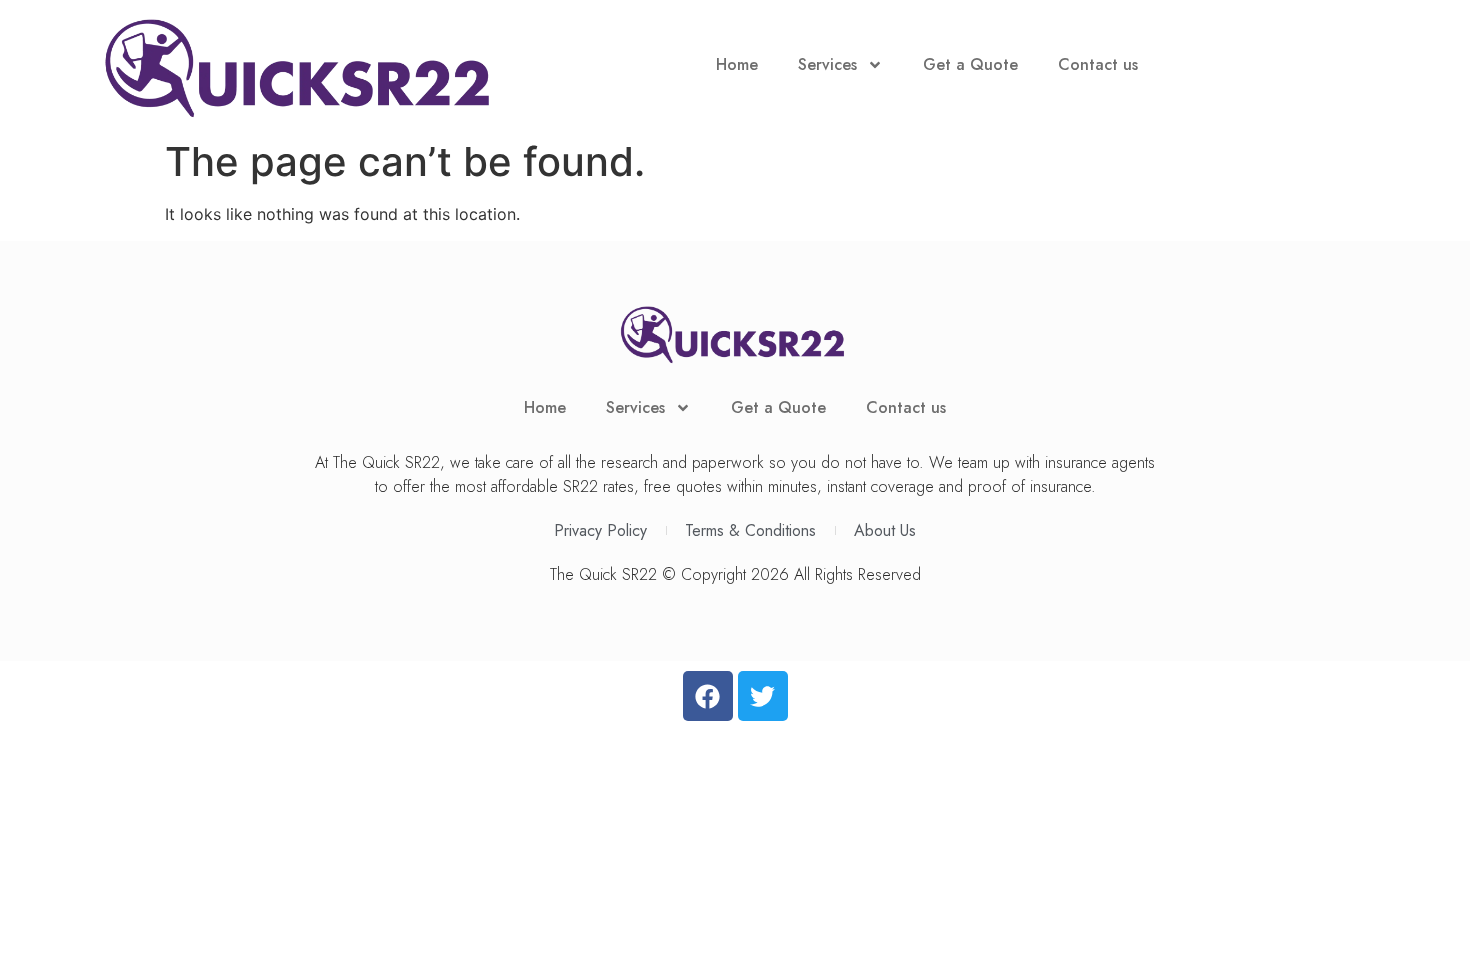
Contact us (1098, 64)
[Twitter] (763, 696)
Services (827, 64)
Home (737, 64)
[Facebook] (708, 696)
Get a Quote (970, 64)
